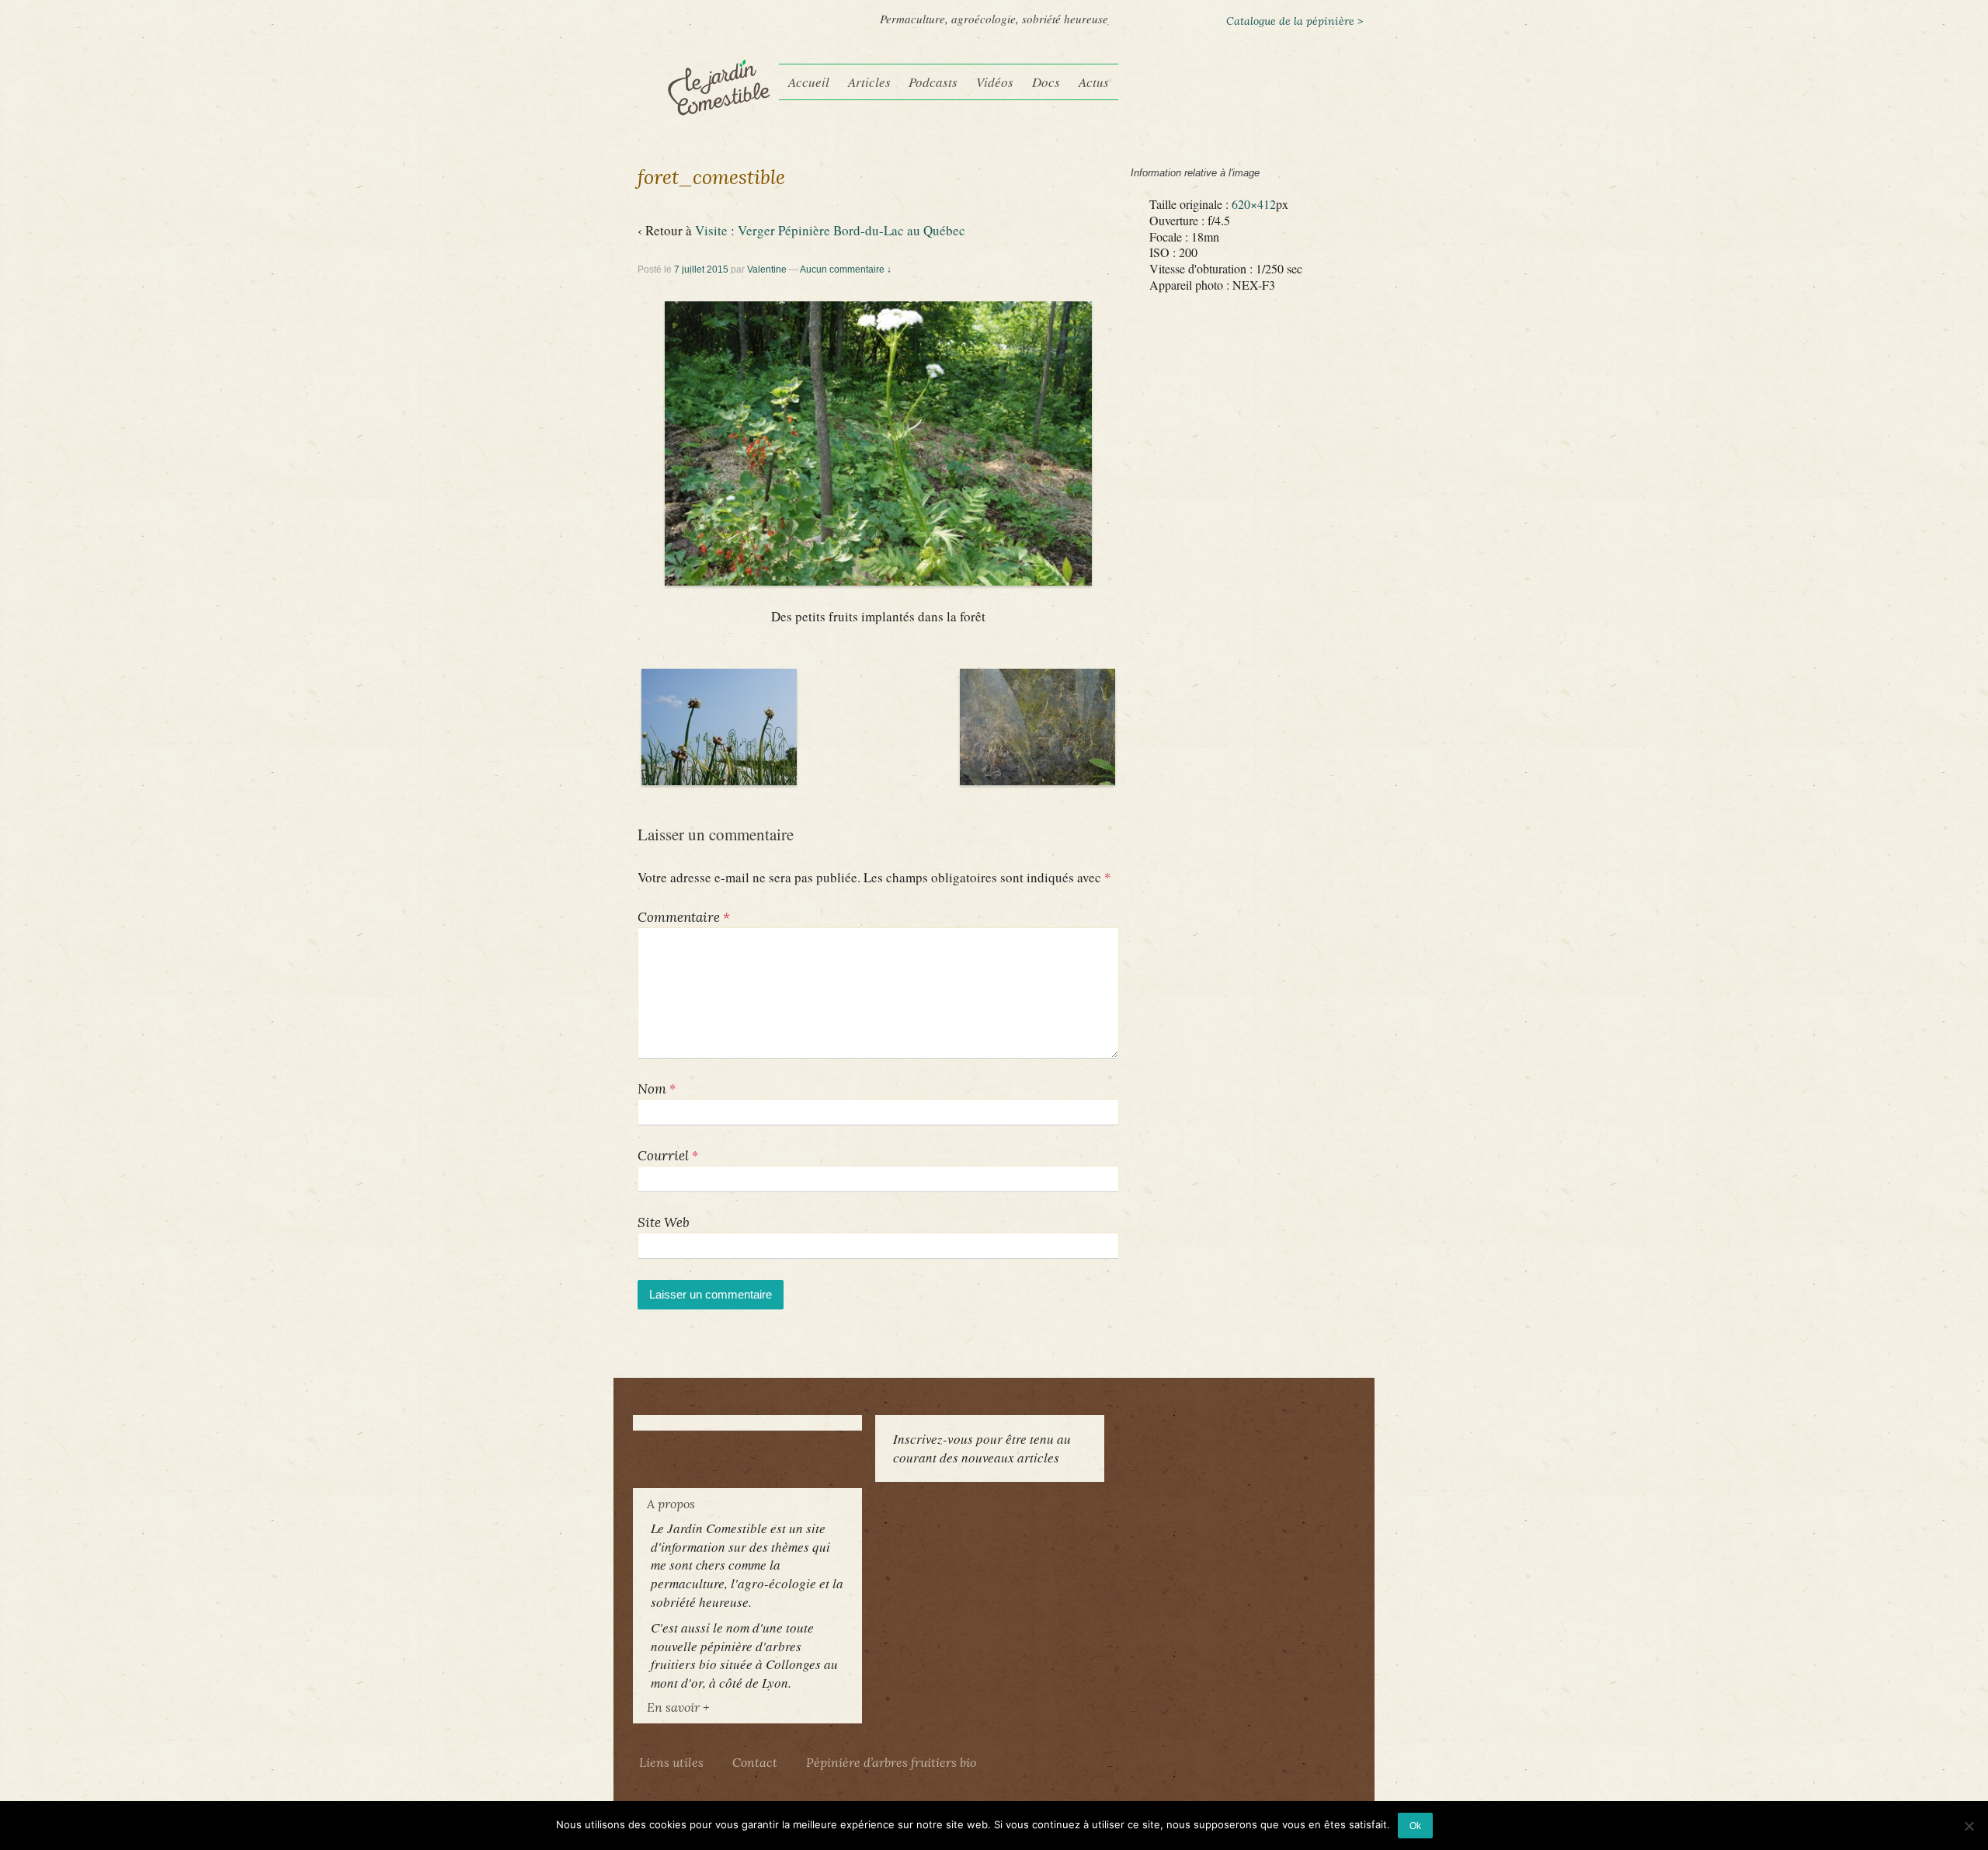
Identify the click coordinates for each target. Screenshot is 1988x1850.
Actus (1094, 82)
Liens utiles (671, 1762)
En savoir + (678, 1707)
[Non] (1969, 1826)
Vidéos (995, 82)
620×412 (1254, 204)
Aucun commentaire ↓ (846, 270)
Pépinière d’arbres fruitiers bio (891, 1762)
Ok (1415, 1826)
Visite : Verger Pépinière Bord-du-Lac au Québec (830, 230)
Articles (869, 82)
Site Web (664, 1222)
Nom (652, 1089)
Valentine (767, 270)
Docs (1046, 82)
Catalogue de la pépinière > (1295, 21)
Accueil (809, 82)
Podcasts (933, 82)
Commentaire (684, 917)
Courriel (663, 1156)
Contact (755, 1762)
